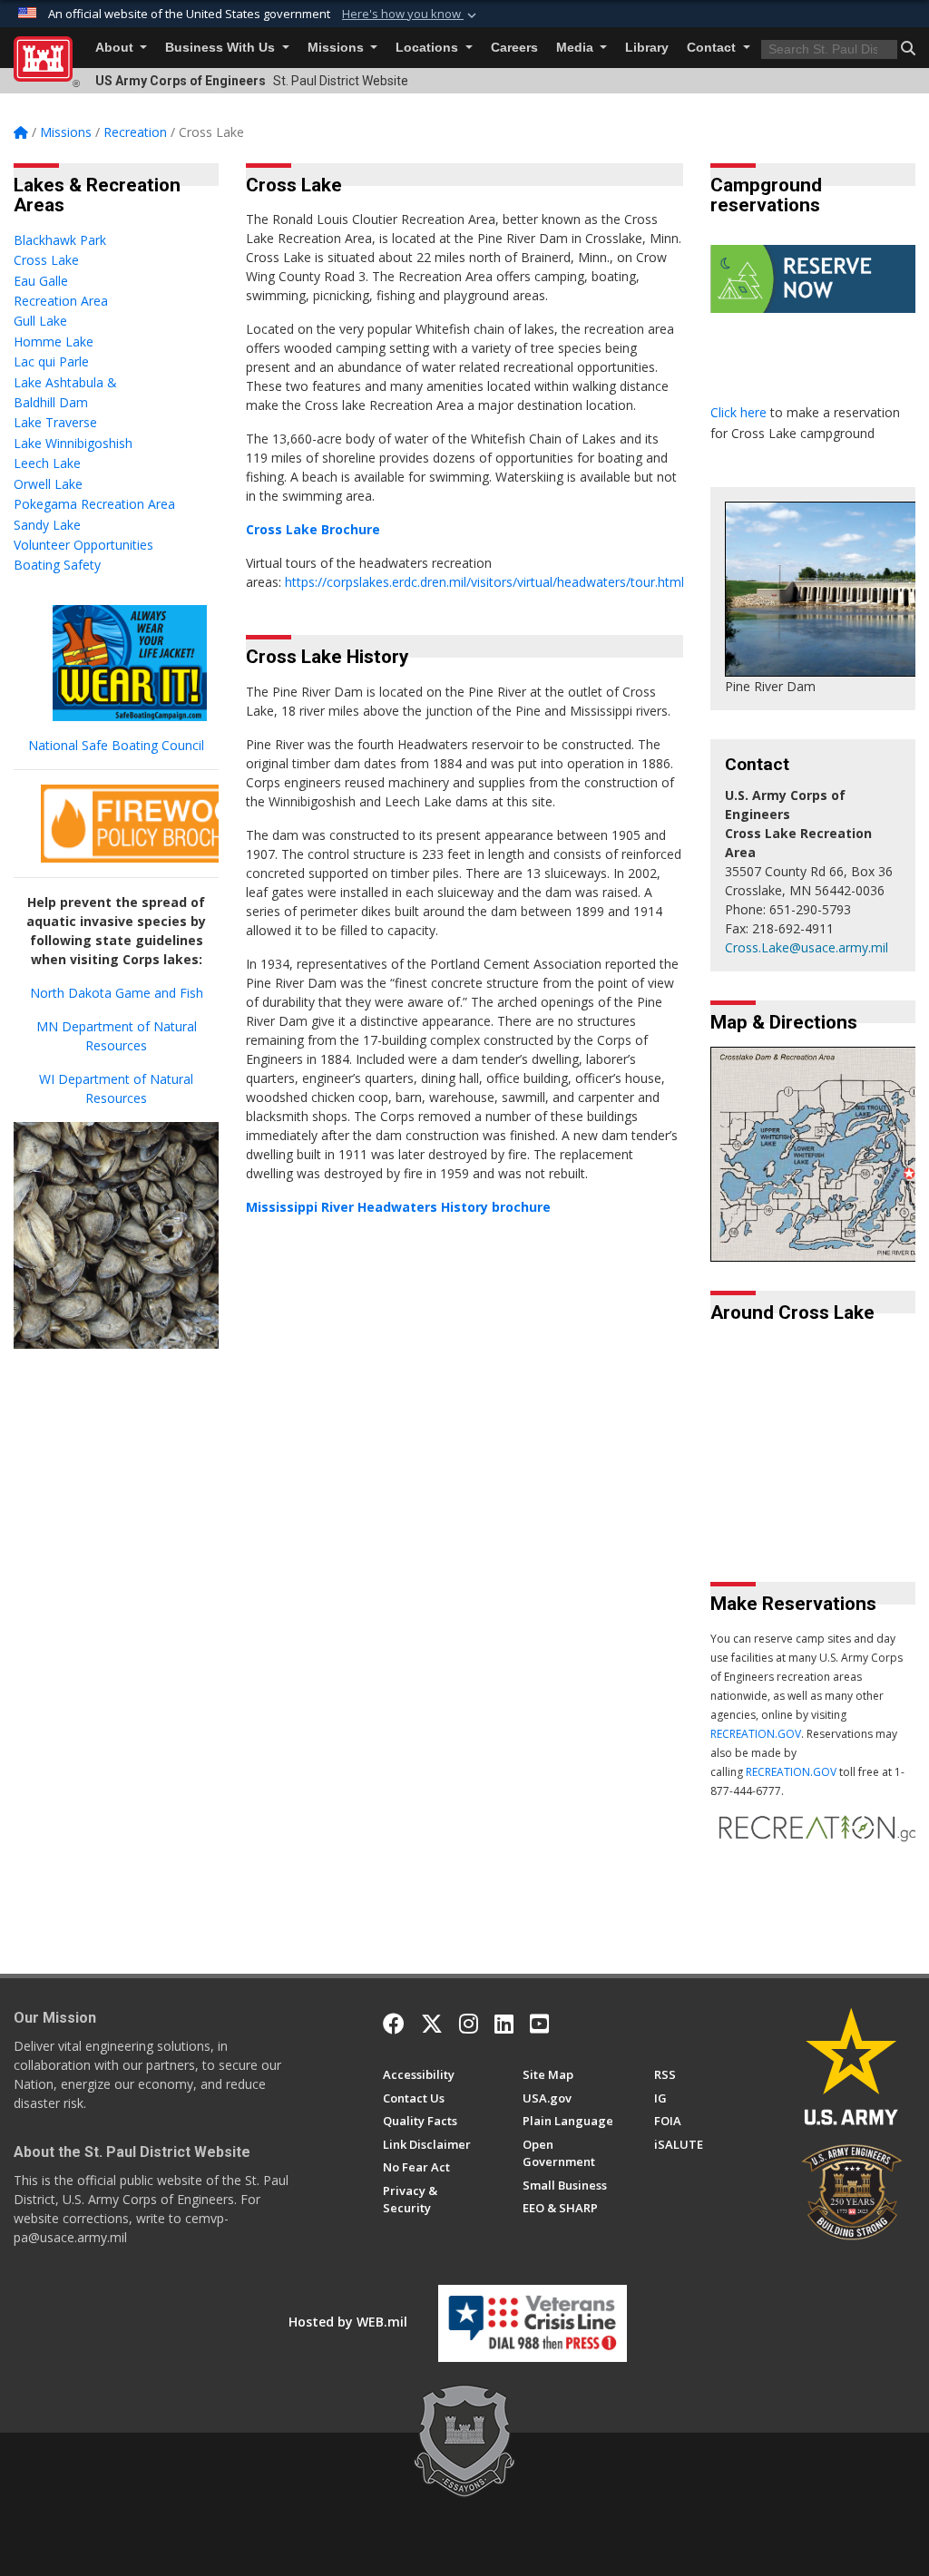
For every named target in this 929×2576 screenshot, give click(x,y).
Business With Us (222, 48)
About (116, 48)
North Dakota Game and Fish (117, 993)
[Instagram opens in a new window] (469, 2024)
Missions (337, 48)
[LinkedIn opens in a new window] (504, 2024)
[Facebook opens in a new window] (394, 2024)
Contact (713, 48)
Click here (740, 412)
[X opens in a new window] (432, 2024)
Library (647, 48)
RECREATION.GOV (756, 1734)
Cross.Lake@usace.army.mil (807, 947)
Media (577, 48)
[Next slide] (901, 1514)
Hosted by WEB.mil (348, 2322)
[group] (813, 1406)
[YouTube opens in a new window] (539, 2024)
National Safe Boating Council (116, 745)
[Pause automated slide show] (730, 1514)
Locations (429, 48)
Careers (514, 48)
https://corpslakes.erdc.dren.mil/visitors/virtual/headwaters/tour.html (484, 582)
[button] (411, 15)
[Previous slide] (764, 1514)
